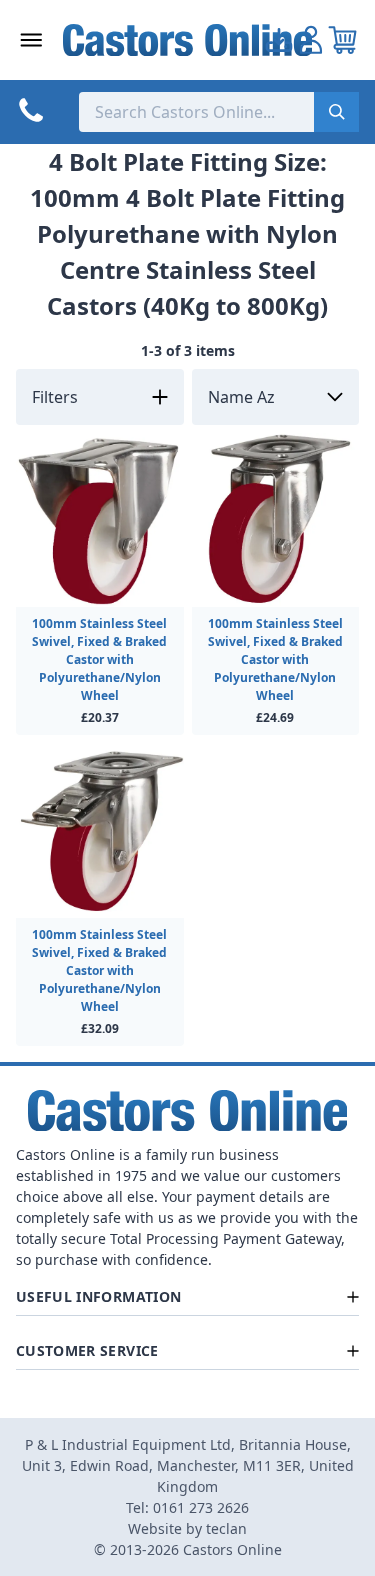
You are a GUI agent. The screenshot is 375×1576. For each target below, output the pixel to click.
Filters (55, 397)
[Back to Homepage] (188, 40)
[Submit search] (336, 112)
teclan (226, 1528)
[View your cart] (343, 40)
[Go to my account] (279, 40)
